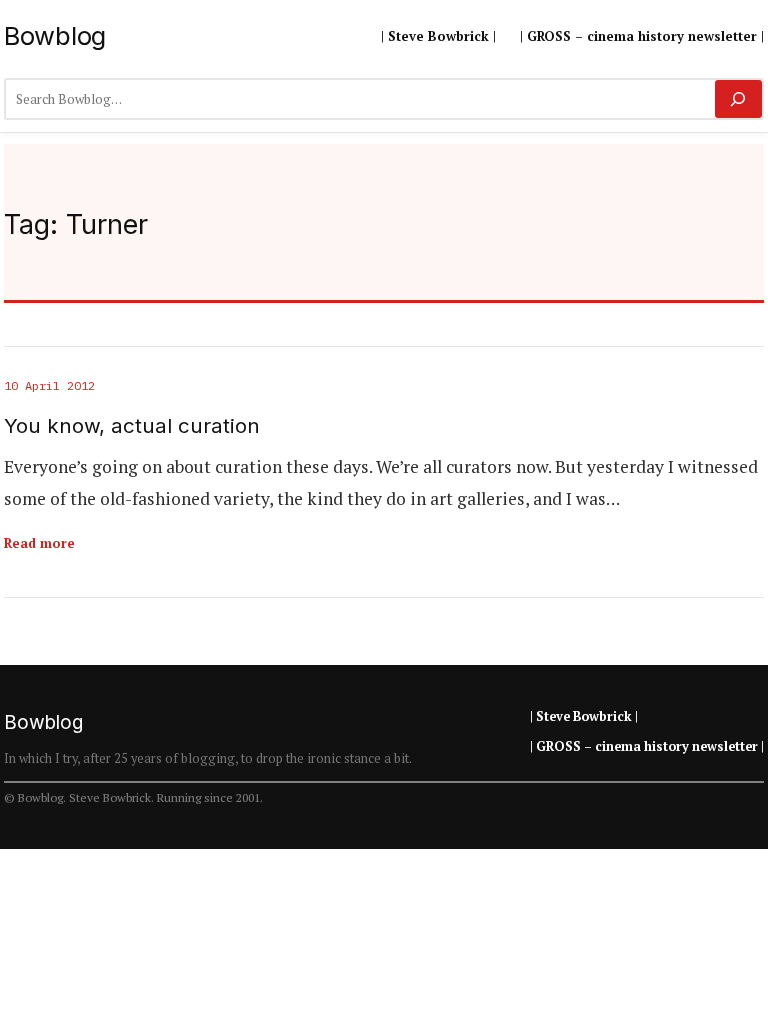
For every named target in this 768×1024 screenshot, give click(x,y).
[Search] (738, 99)
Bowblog (55, 35)
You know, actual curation (132, 426)
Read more (39, 543)
